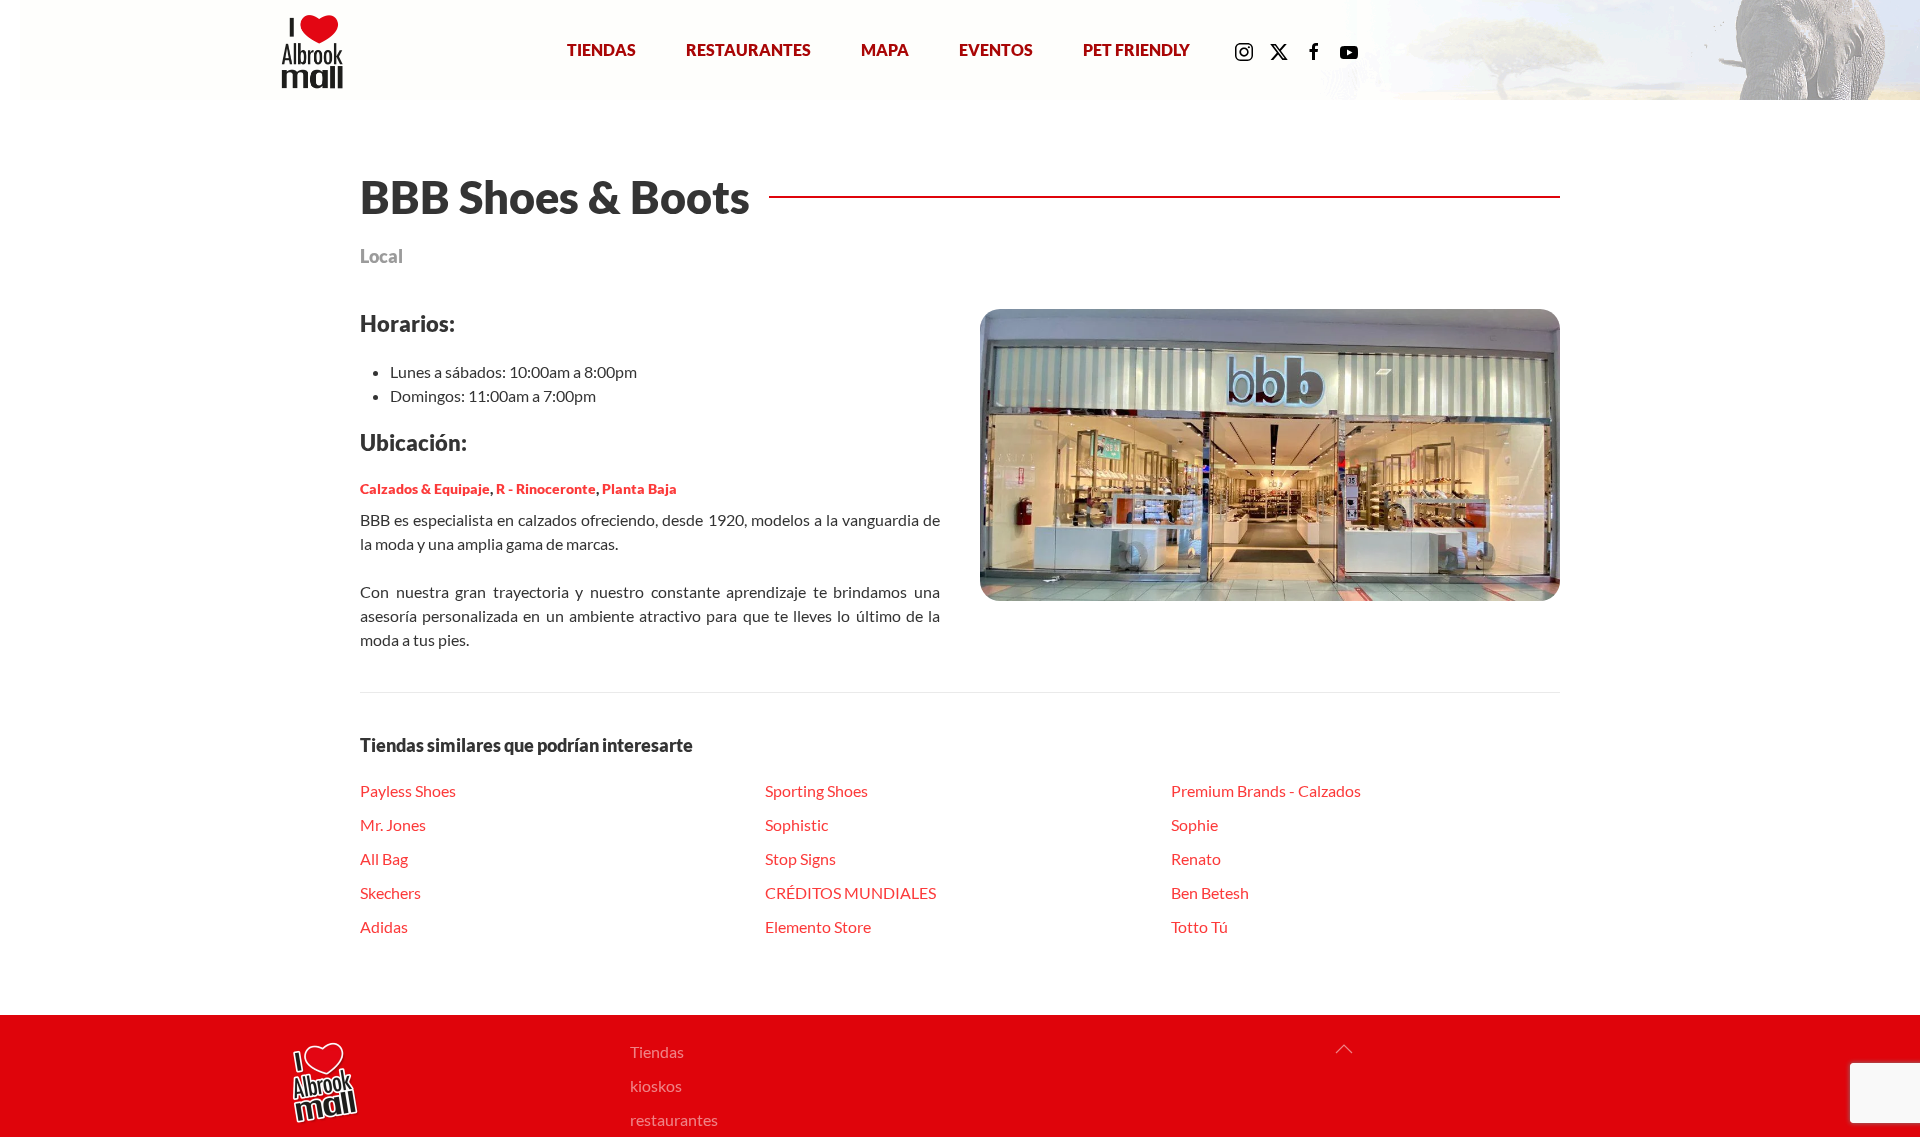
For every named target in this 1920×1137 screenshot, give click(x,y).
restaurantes (674, 1119)
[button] (1344, 1049)
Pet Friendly (1136, 49)
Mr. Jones (393, 824)
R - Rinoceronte (546, 488)
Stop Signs (800, 858)
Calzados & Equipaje (425, 488)
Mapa (885, 49)
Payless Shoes (408, 790)
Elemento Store (818, 926)
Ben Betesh (1210, 892)
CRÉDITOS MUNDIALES (850, 892)
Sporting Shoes (816, 790)
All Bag (384, 858)
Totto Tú (1199, 926)
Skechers (390, 892)
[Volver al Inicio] (316, 50)
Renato (1196, 858)
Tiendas (601, 49)
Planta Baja (639, 488)
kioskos (656, 1085)
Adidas (384, 926)
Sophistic (796, 824)
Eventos (996, 49)
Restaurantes (748, 49)
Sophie (1194, 824)
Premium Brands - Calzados (1266, 790)
